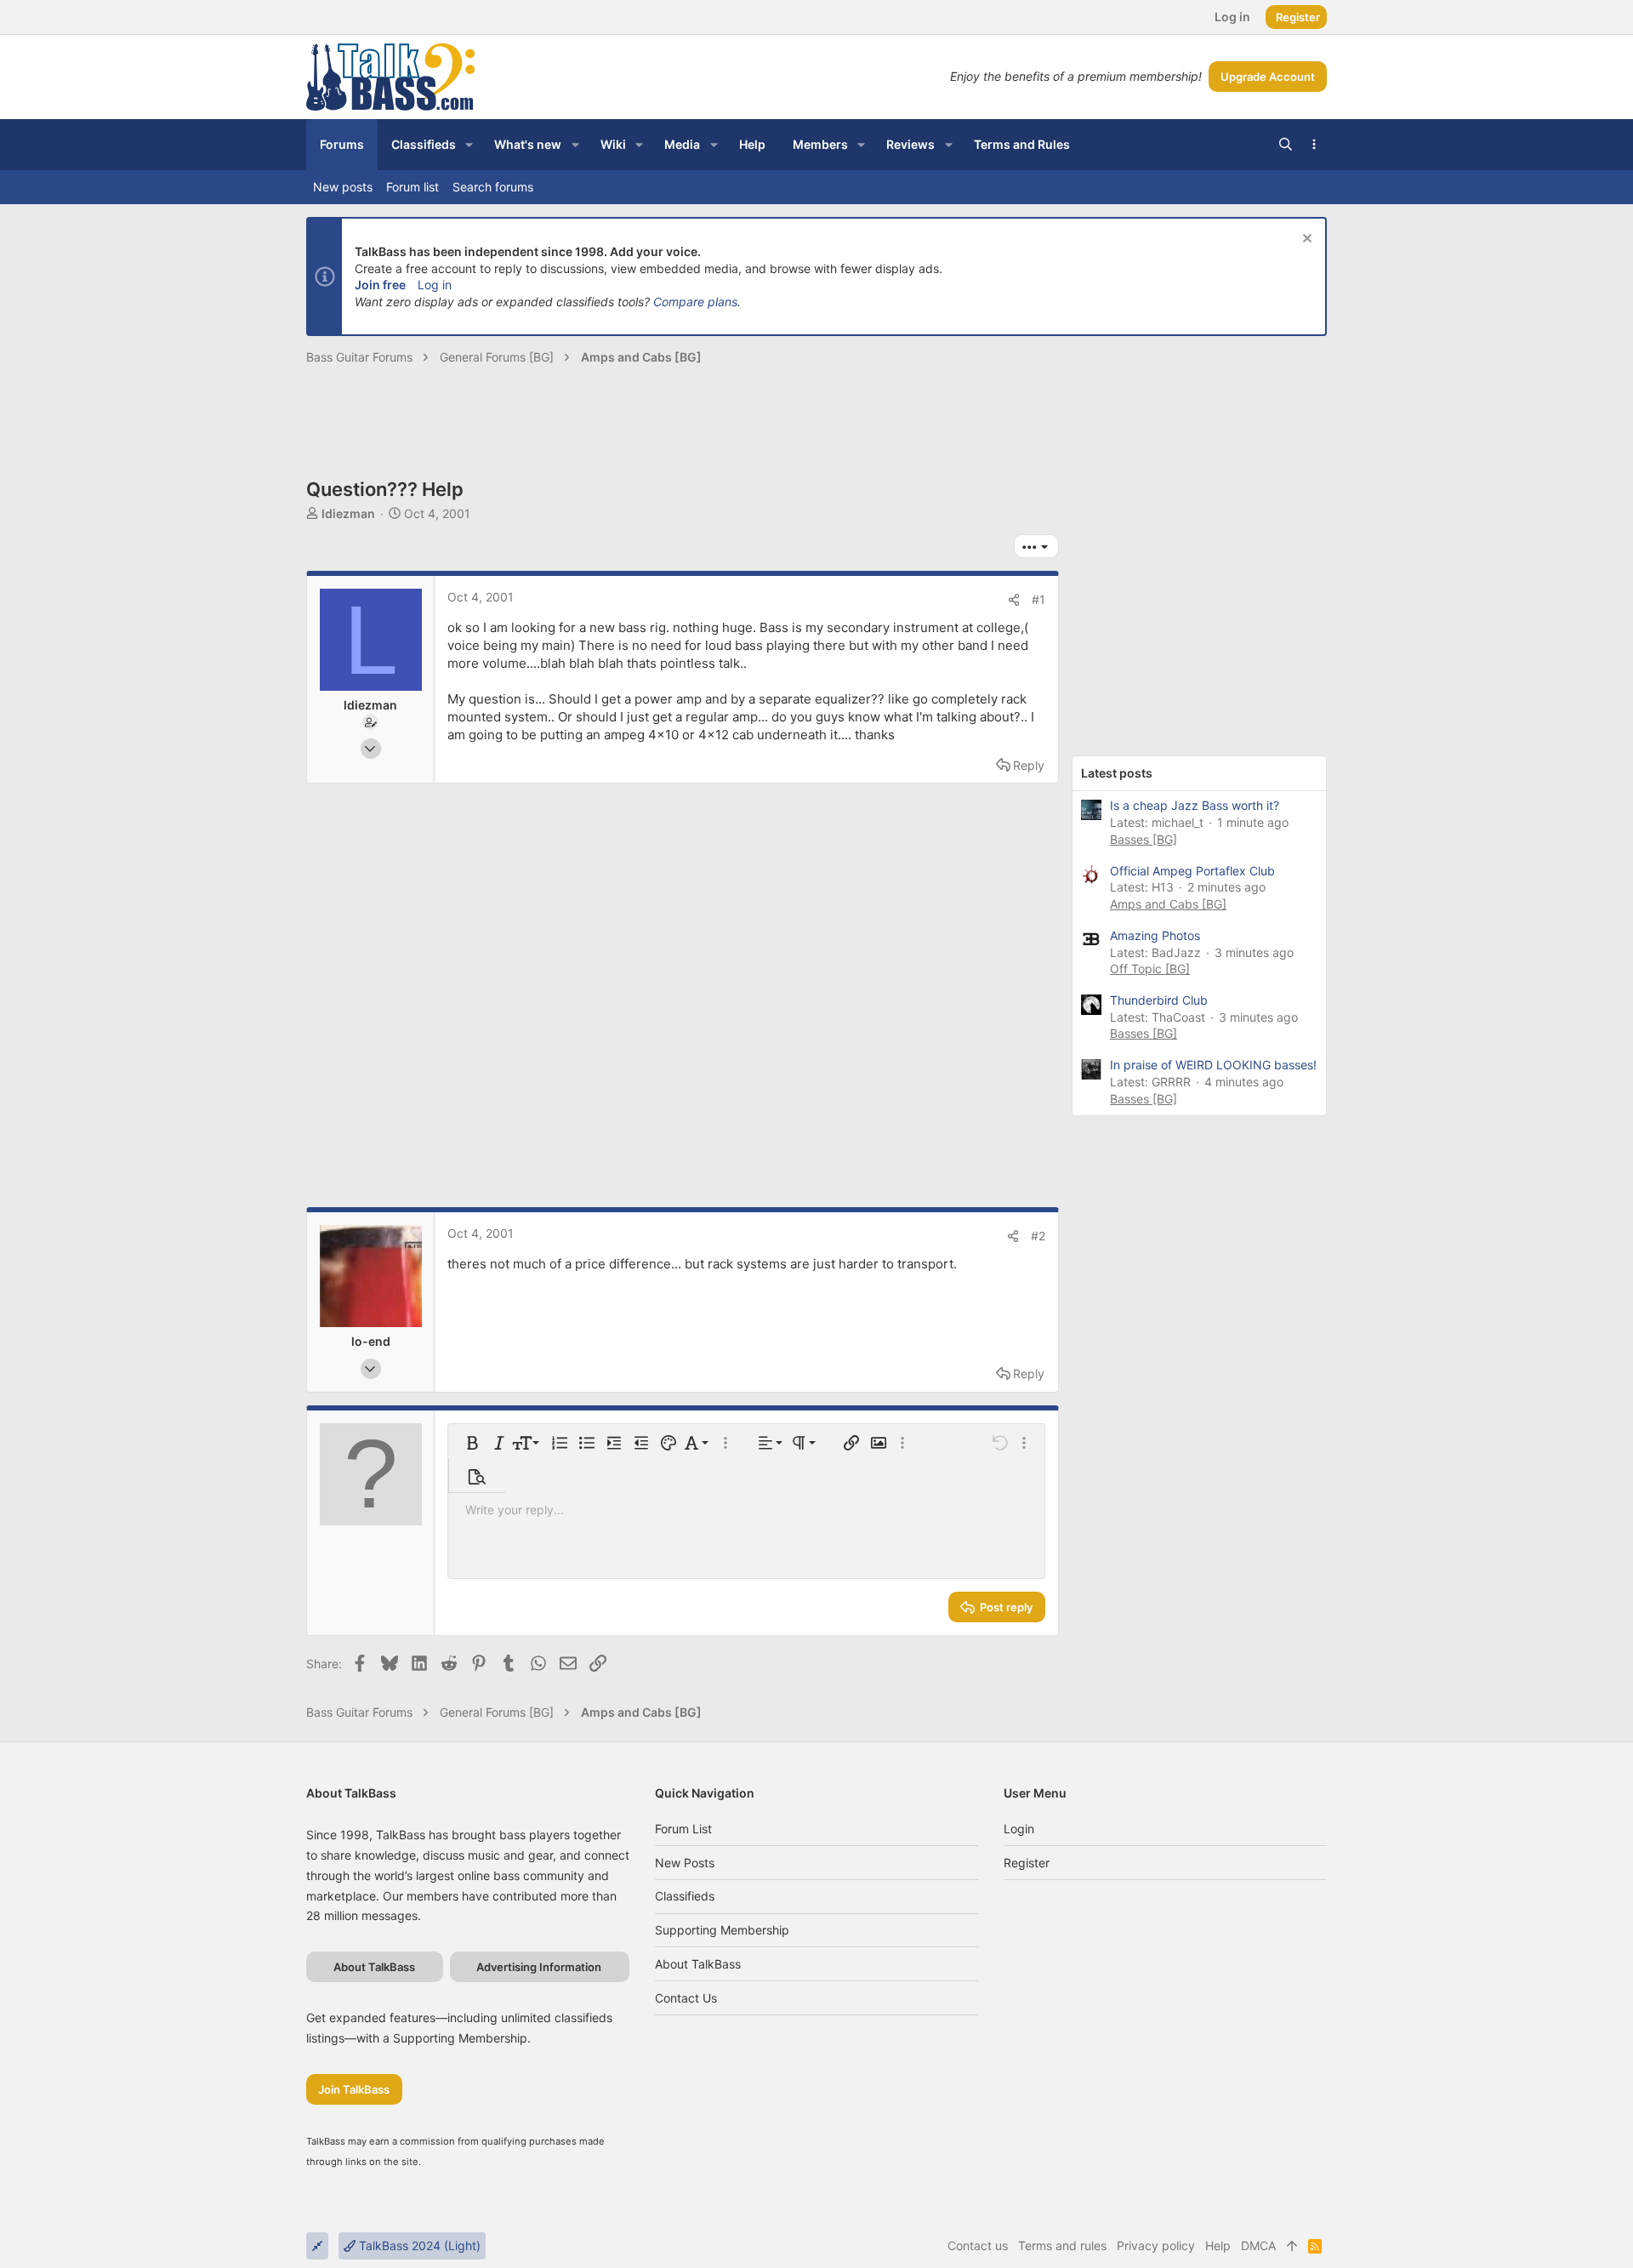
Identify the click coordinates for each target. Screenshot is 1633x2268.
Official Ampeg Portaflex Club (1192, 871)
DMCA (1258, 2245)
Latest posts (1117, 773)
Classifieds (685, 1896)
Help (1218, 2245)
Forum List (683, 1829)
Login (1019, 1829)
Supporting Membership (722, 1930)
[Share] (1014, 600)
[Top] (1292, 2246)
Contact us (686, 1998)
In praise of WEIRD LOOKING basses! (1213, 1065)
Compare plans (695, 302)
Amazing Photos (1155, 935)
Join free (380, 285)
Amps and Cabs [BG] (1168, 904)
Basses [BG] (1144, 839)
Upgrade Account (1268, 77)
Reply (1029, 765)
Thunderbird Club (1159, 1000)
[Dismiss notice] (1305, 240)
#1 (1038, 599)
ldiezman (348, 513)
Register (1027, 1863)
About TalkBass (698, 1964)
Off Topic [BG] (1150, 969)
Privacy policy (1156, 2245)
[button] (469, 145)
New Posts (685, 1863)
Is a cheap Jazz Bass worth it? (1195, 805)
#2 (1038, 1236)
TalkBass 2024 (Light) (418, 2245)
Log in (435, 285)
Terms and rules (1062, 2245)
